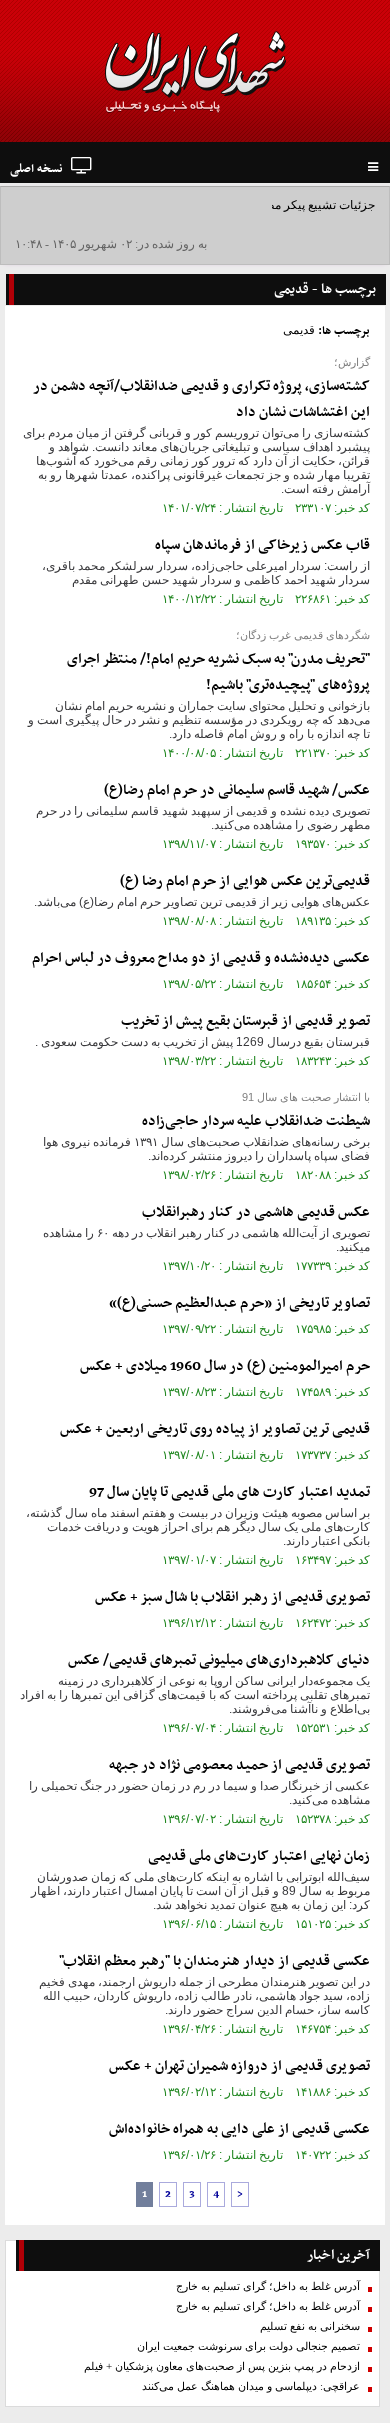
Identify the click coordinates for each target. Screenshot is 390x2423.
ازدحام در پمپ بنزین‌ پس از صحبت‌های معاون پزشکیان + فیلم (222, 2366)
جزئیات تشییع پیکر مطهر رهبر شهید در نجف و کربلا (248, 205)
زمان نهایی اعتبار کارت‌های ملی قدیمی (259, 1856)
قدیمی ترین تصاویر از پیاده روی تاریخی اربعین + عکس (215, 1429)
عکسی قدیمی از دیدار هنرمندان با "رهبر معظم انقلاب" (214, 1961)
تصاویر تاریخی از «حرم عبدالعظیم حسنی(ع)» (239, 1303)
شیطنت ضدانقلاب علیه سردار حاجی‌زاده (256, 1121)
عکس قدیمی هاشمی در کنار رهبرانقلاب (256, 1212)
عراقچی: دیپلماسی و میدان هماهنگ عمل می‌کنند (251, 2386)
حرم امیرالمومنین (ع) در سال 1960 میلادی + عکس (225, 1366)
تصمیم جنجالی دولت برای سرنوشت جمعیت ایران (248, 2346)
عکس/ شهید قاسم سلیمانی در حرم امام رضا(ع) (237, 790)
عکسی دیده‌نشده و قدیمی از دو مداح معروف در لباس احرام (201, 958)
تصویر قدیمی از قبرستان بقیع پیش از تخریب (245, 1021)
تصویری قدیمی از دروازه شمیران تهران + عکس (239, 2066)
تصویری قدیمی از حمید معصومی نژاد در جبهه (239, 1765)
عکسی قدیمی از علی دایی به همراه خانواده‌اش (239, 2129)
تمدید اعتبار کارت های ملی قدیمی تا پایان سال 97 (229, 1492)
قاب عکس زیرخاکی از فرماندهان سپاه (262, 545)
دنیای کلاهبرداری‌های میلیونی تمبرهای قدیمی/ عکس (219, 1660)
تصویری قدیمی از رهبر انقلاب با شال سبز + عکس (232, 1597)
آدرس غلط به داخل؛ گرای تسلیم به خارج (268, 2286)
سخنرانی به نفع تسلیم (310, 2326)
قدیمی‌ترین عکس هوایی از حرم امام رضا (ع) (245, 881)
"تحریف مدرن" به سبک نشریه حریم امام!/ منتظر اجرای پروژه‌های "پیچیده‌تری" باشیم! (218, 672)
